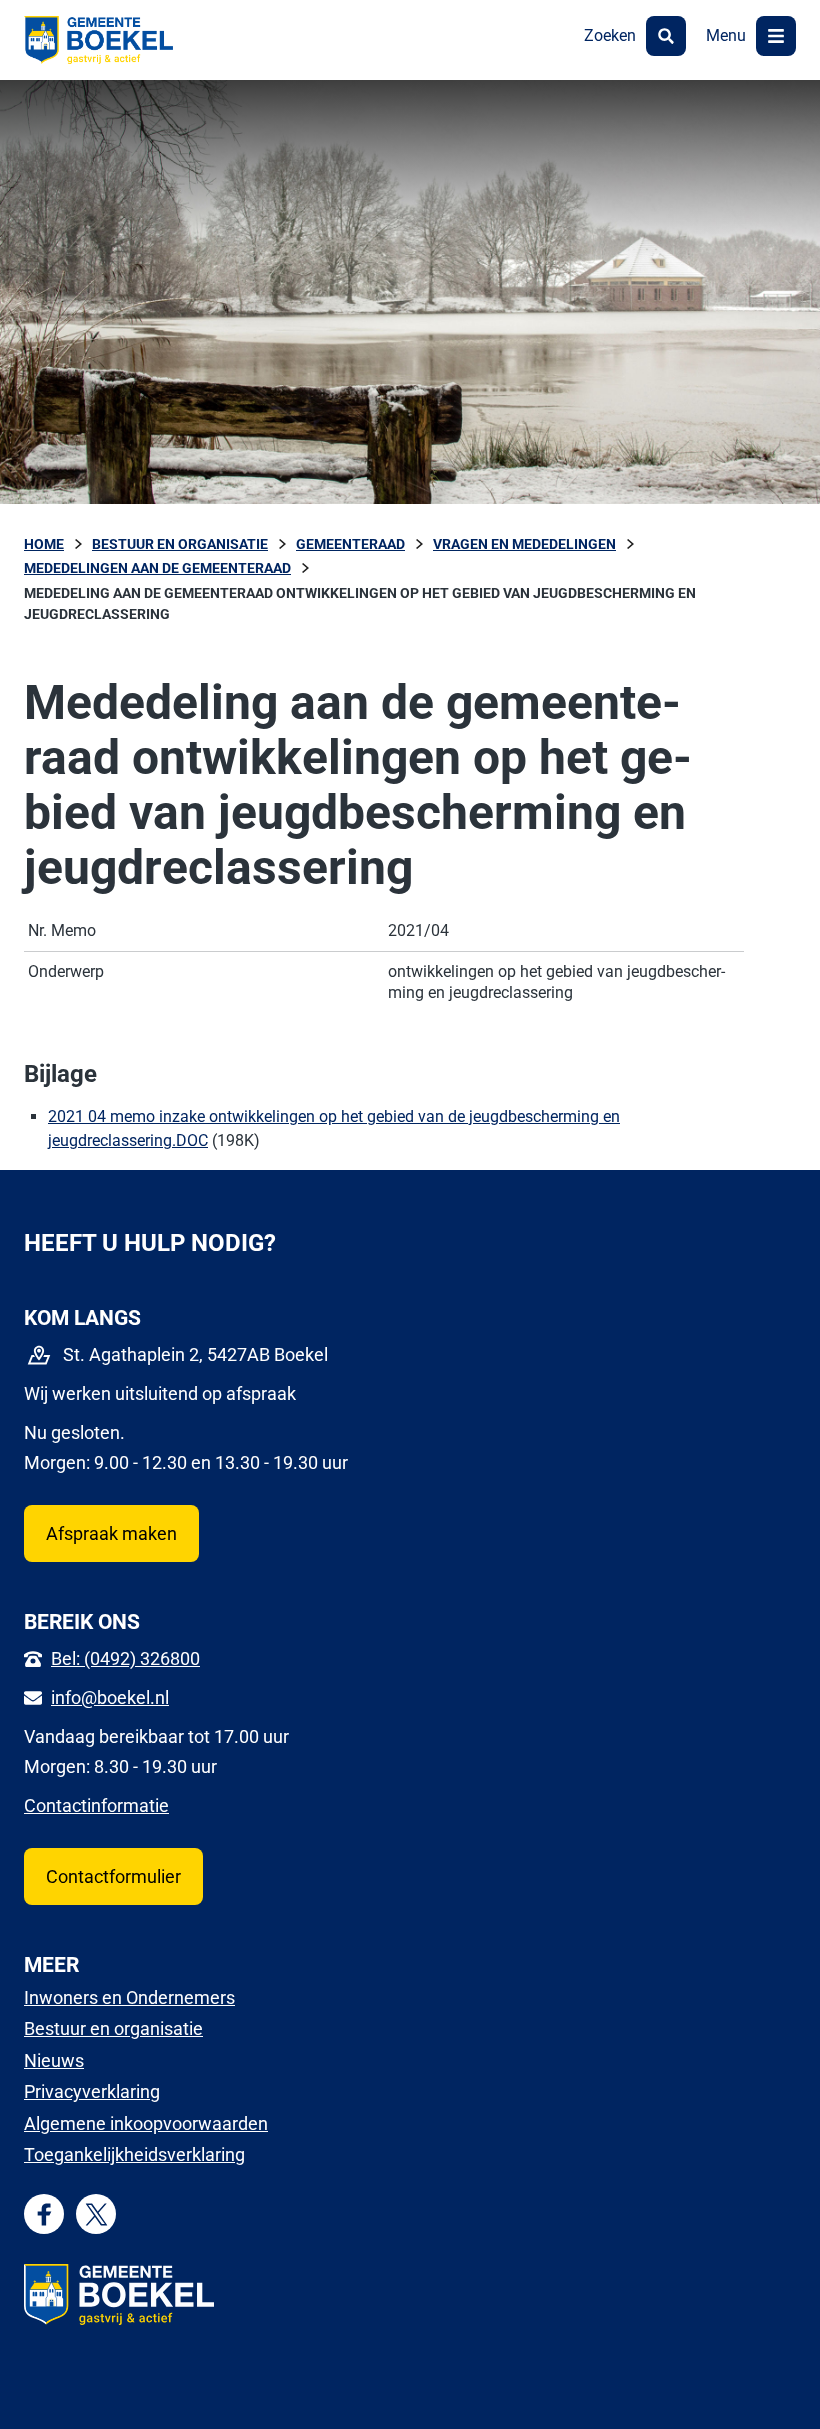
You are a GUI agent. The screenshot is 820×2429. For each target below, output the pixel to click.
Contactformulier (113, 1876)
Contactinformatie (96, 1805)
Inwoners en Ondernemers (129, 1997)
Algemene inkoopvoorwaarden (146, 2123)
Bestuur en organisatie (113, 2028)
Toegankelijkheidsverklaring (134, 2154)
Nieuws (54, 2060)
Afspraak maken (111, 1533)
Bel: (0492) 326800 (125, 1658)
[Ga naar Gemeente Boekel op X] (96, 2214)
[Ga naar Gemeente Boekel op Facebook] (44, 2214)
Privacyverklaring (92, 2091)
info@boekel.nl (110, 1697)
